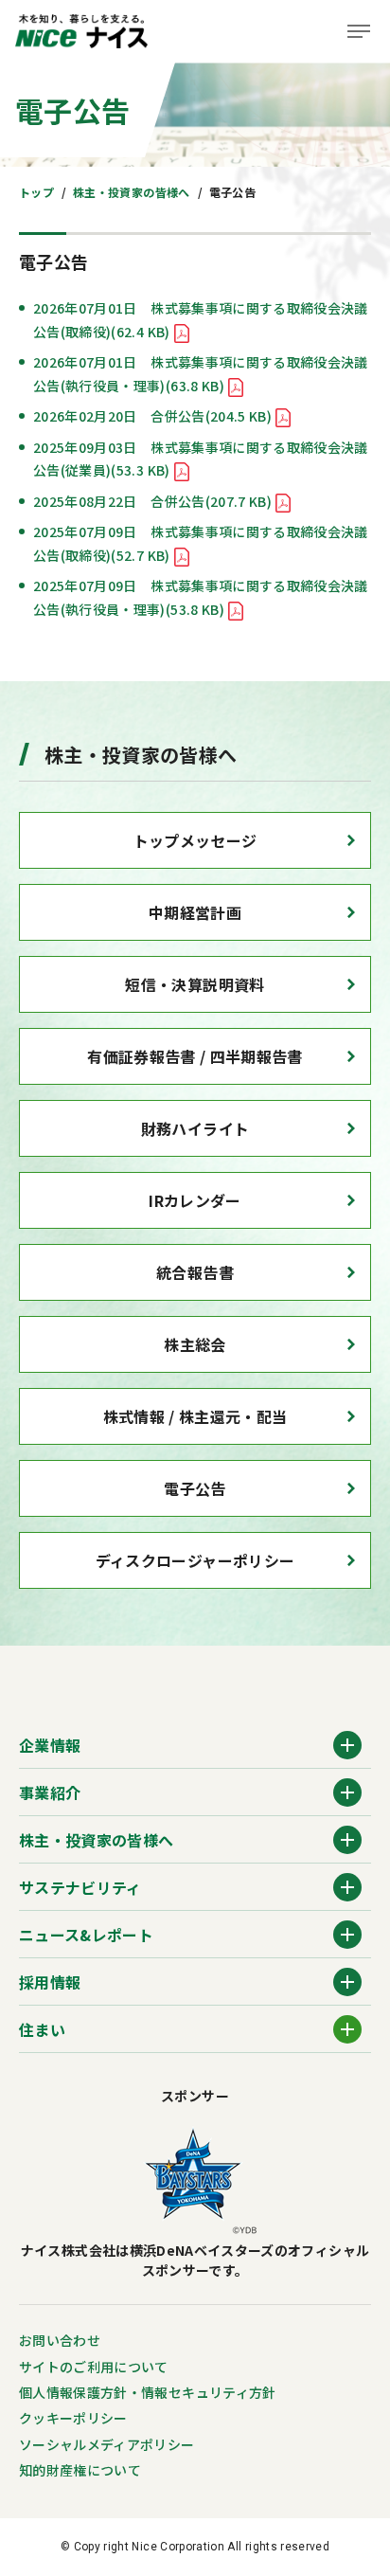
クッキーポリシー (73, 2418)
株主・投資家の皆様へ (132, 192)
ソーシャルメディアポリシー (107, 2444)
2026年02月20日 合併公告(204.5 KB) (152, 416)
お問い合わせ (60, 2340)
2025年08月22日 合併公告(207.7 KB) (152, 501)
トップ (36, 192)
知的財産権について (80, 2470)
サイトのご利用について (94, 2367)
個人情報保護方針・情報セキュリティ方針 (148, 2392)
